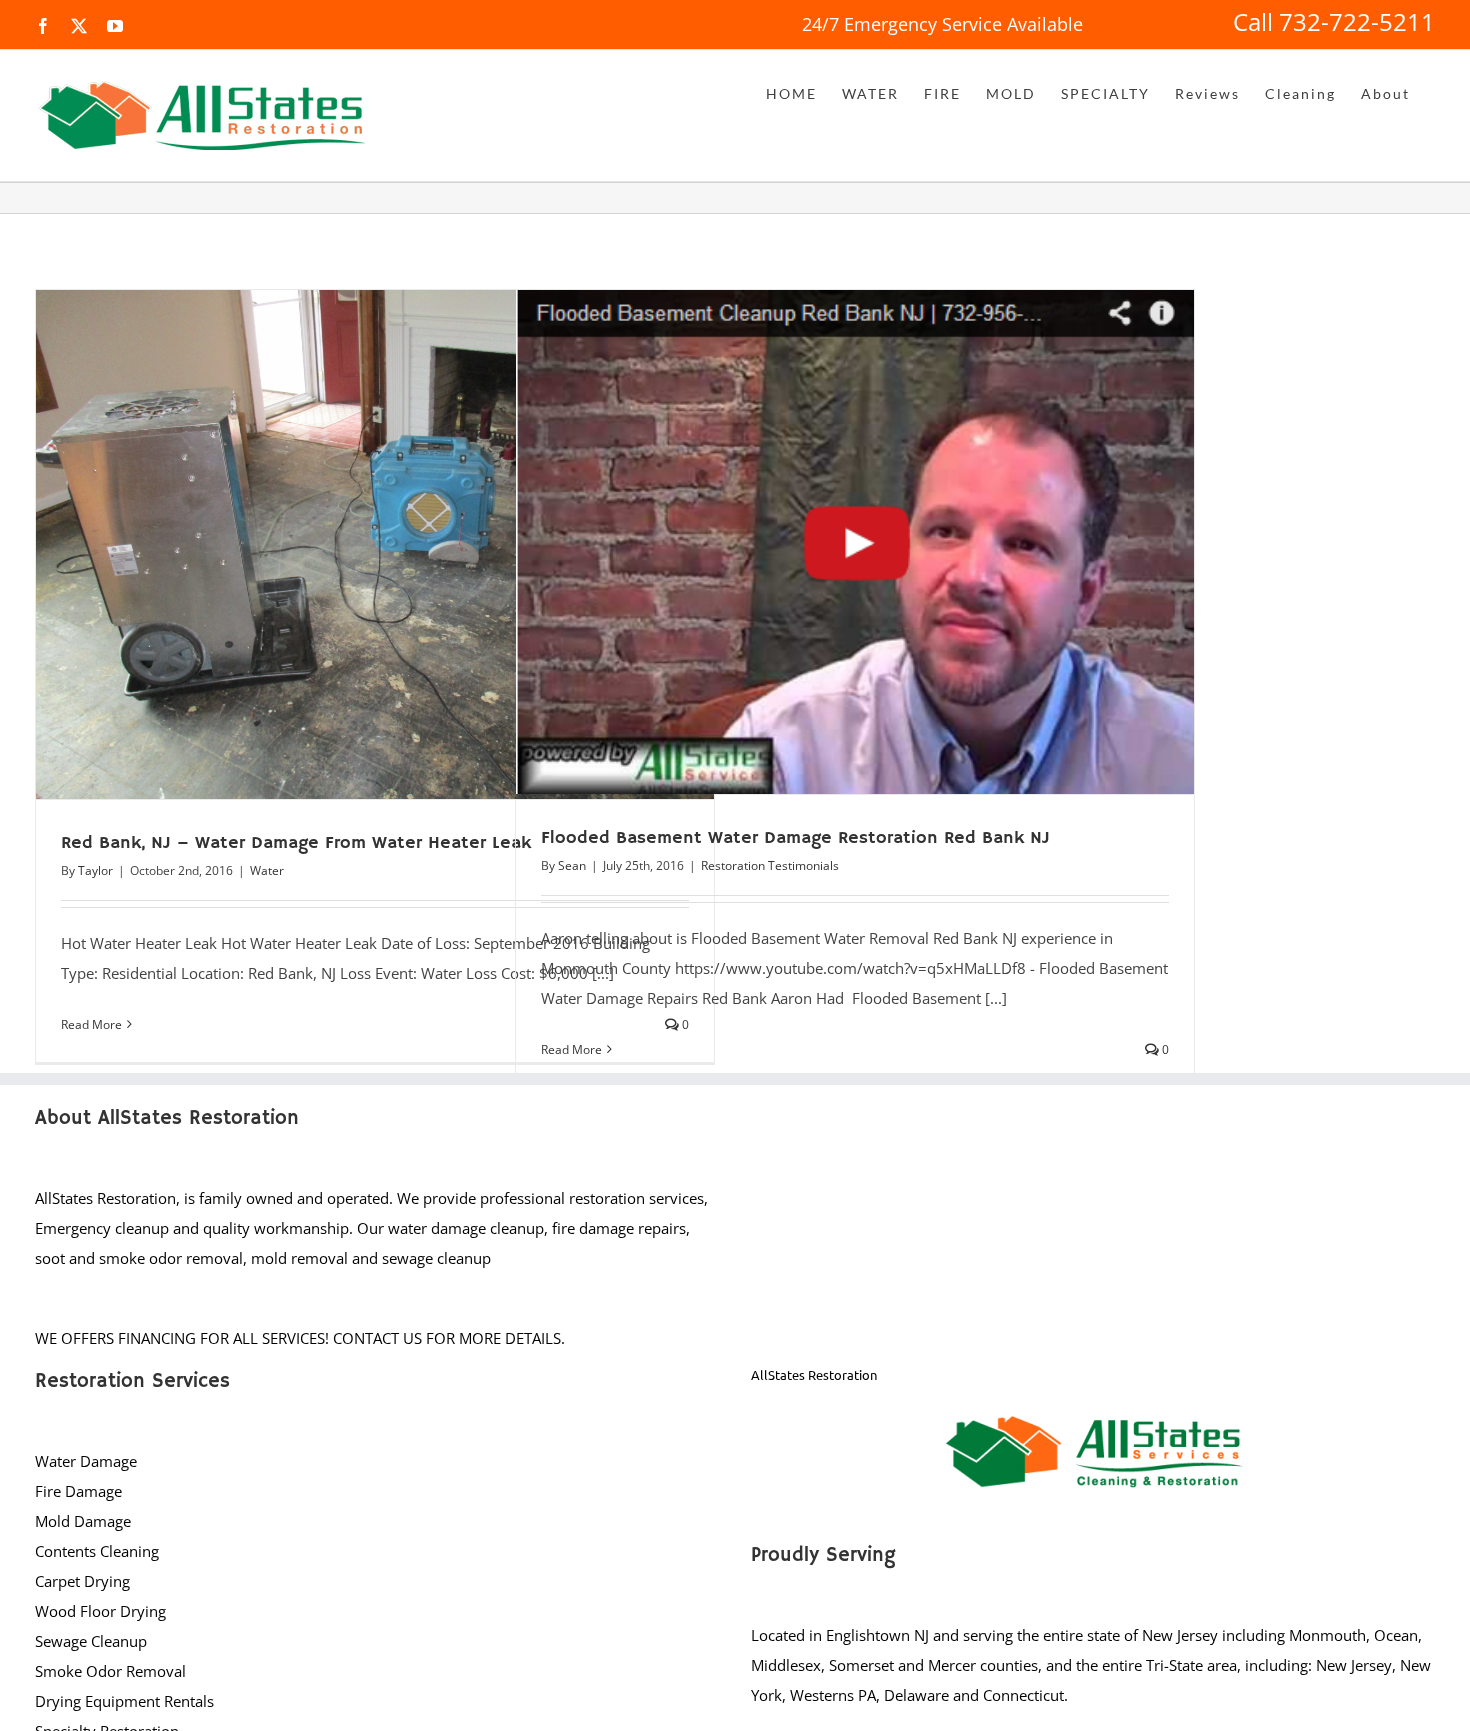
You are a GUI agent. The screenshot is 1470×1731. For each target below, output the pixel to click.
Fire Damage (78, 1491)
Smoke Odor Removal (110, 1671)
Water (267, 870)
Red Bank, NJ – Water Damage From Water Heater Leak (296, 843)
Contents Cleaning (97, 1551)
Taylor (95, 870)
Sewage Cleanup (91, 1641)
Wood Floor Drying (100, 1611)
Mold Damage (83, 1521)
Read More (91, 1024)
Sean (572, 865)
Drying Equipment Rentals (124, 1701)
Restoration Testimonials (770, 865)
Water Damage (86, 1461)
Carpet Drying (82, 1581)
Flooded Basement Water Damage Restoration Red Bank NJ (795, 838)
